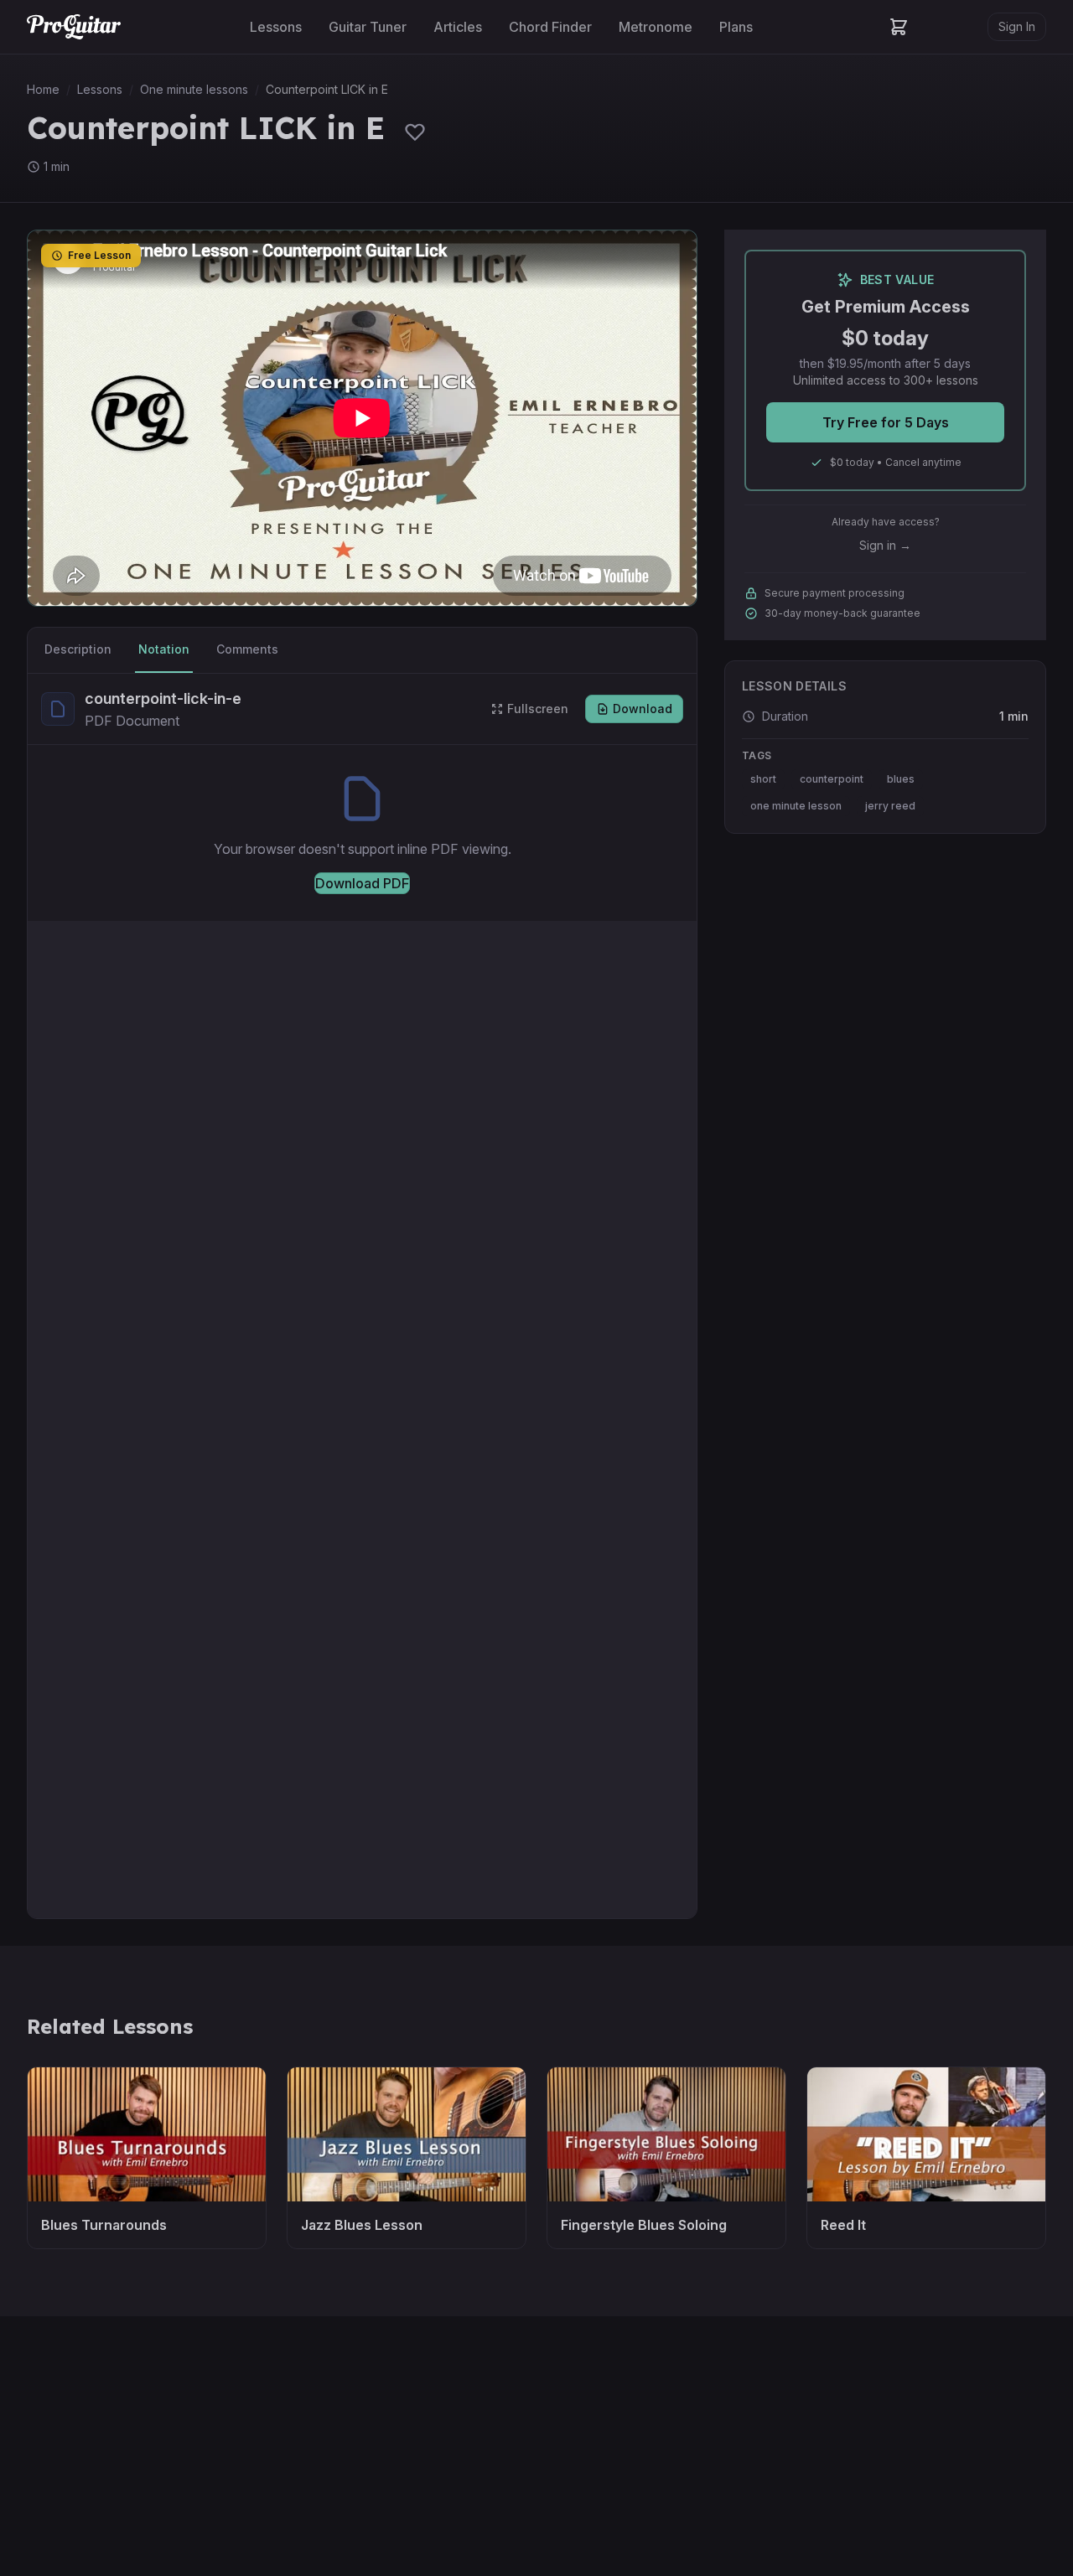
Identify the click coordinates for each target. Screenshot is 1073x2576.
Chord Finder (550, 27)
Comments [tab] (247, 649)
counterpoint (832, 779)
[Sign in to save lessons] (415, 132)
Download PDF (362, 883)
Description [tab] (78, 649)
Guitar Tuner (368, 27)
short (763, 779)
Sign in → (885, 545)
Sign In (1017, 26)
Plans (736, 27)
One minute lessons (194, 89)
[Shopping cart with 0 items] (899, 27)
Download (643, 709)
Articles (458, 27)
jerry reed (890, 806)
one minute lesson (796, 806)
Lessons (276, 27)
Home (43, 89)
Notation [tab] (164, 649)
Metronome (656, 27)
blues (901, 779)
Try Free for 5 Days (886, 422)
